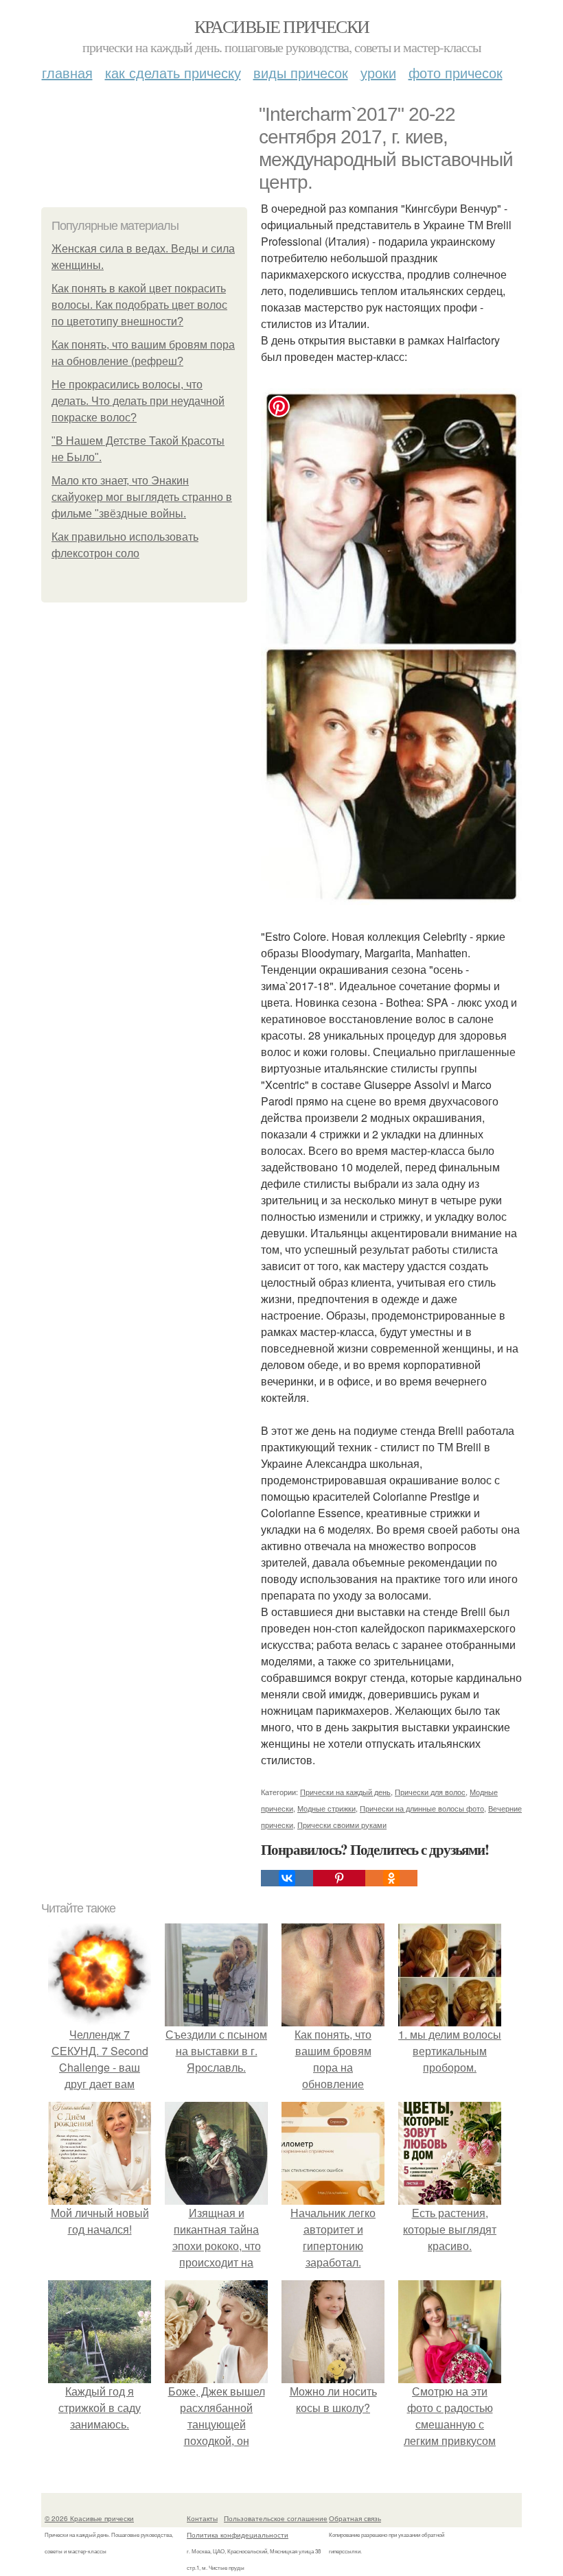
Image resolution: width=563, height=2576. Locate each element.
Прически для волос (430, 1792)
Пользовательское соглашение (276, 2518)
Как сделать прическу (173, 72)
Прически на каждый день (345, 1792)
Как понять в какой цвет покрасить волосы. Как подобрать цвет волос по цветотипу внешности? (139, 305)
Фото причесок (456, 72)
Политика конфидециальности (238, 2535)
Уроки (378, 72)
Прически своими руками (342, 1825)
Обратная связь (355, 2518)
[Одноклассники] (391, 1878)
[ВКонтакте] (287, 1878)
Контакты (202, 2518)
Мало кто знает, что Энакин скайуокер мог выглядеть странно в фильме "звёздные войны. (142, 497)
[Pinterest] (339, 1878)
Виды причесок (301, 72)
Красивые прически (282, 26)
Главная (67, 72)
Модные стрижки (326, 1808)
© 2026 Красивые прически (89, 2518)
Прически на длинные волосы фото (422, 1808)
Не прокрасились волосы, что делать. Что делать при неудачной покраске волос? (138, 401)
